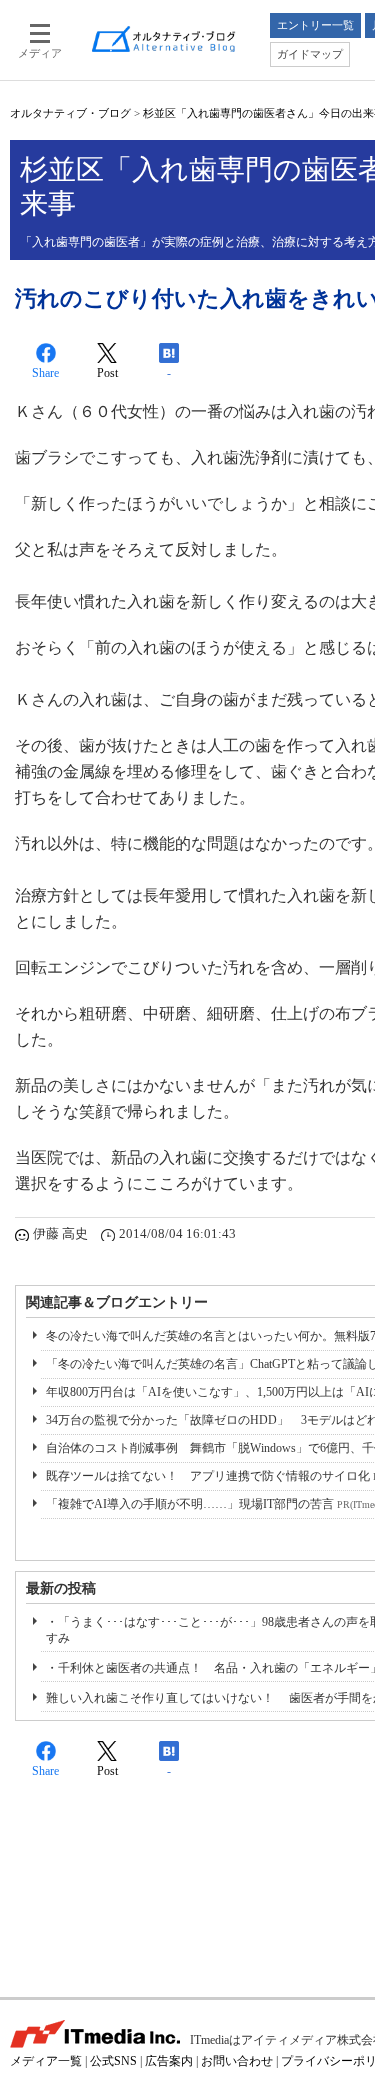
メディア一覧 (46, 2061)
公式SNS (113, 2061)
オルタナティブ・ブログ (70, 113)
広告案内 (169, 2061)
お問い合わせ (237, 2061)
